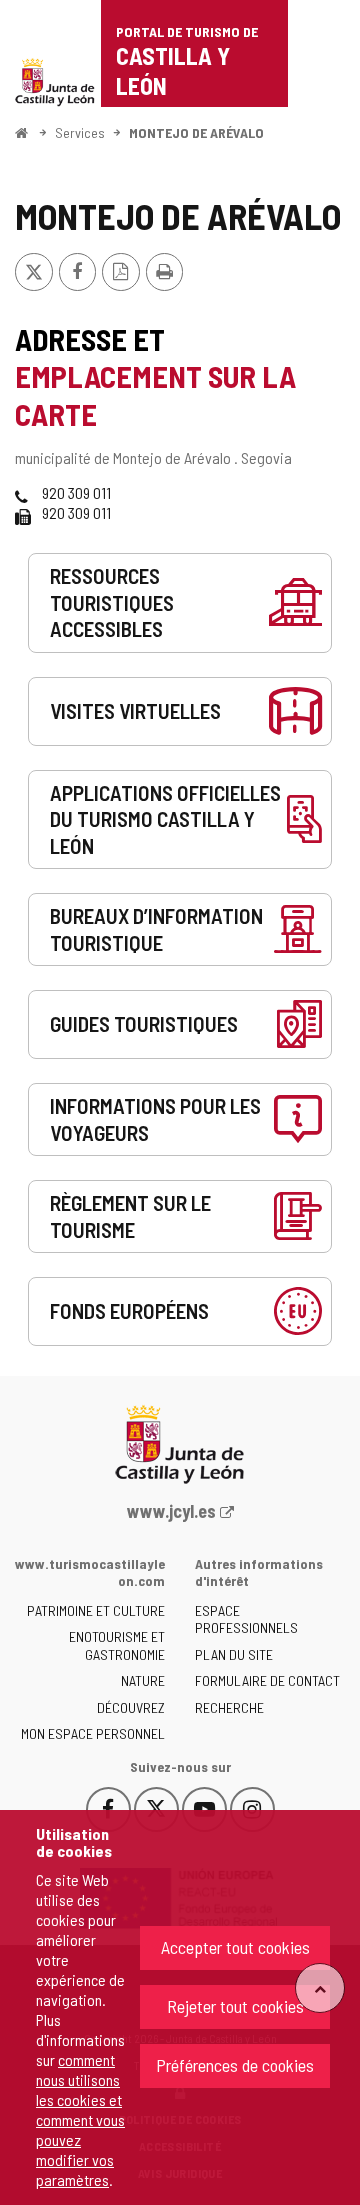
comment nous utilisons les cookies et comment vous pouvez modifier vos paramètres (80, 2119)
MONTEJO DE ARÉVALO (196, 132)
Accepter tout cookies (235, 1947)
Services (80, 132)
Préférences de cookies (235, 2065)
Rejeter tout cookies (235, 2006)
